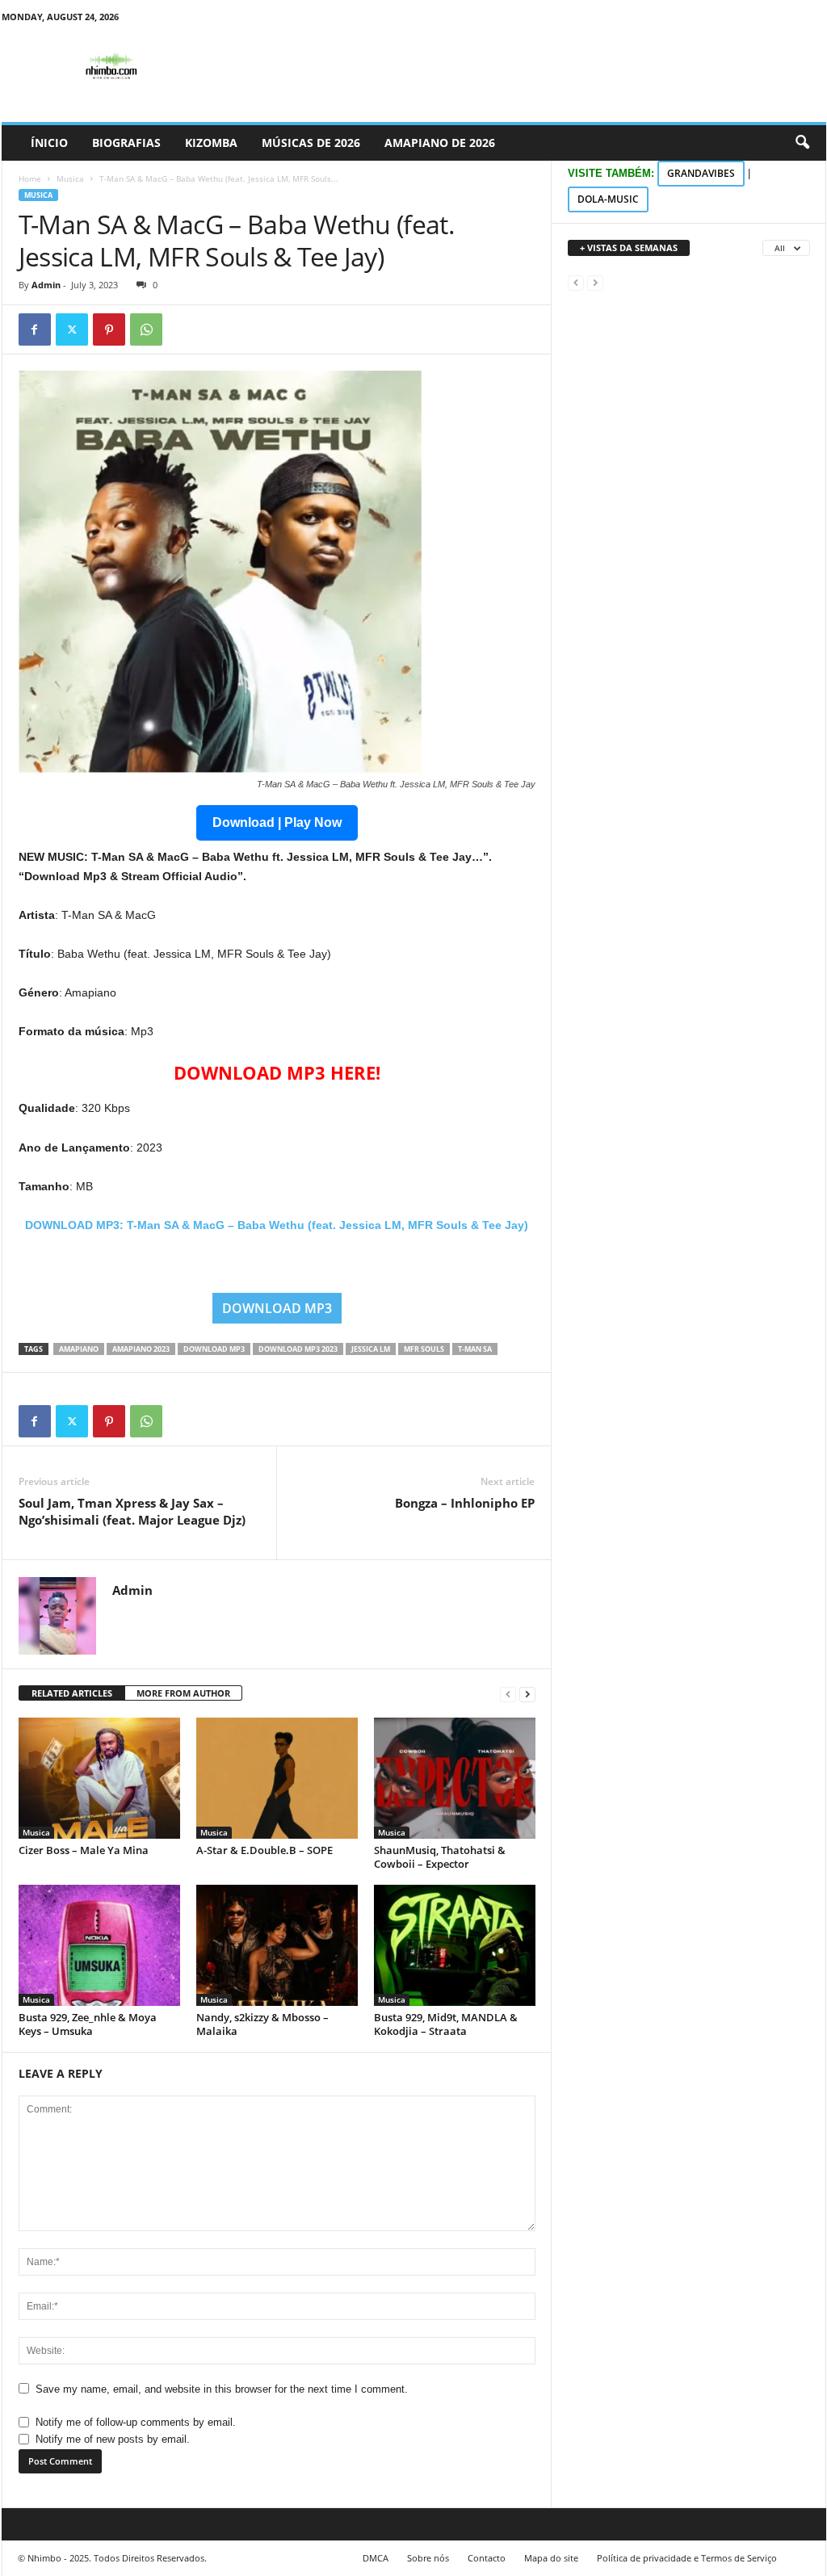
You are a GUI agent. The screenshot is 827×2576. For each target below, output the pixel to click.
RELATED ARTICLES (72, 1693)
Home (30, 178)
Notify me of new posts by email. (113, 2439)
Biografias (126, 143)
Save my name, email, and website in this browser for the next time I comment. (222, 2389)
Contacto (487, 2558)
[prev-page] (508, 1694)
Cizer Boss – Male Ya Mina (84, 1850)
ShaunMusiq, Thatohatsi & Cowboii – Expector (440, 1857)
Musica (70, 178)
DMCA (376, 2558)
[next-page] (527, 1694)
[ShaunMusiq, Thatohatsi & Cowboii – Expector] (455, 1778)
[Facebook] (35, 329)
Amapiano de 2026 (440, 143)
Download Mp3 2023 (298, 1349)
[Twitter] (72, 329)
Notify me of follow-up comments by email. (136, 2422)
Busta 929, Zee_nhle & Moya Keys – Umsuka (88, 2024)
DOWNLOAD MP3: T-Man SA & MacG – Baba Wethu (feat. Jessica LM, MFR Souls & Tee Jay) (277, 1225)
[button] (802, 143)
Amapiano (79, 1349)
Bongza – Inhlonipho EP (465, 1503)
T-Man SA (475, 1349)
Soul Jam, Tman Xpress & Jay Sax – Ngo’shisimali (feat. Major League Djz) (132, 1511)
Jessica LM (371, 1349)
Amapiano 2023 (141, 1349)
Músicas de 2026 (311, 143)
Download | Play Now (277, 822)
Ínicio (49, 143)
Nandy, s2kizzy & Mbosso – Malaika (262, 2024)
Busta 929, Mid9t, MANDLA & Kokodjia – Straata (446, 2024)
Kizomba (211, 143)
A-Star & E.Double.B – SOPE (264, 1850)
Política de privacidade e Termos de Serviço (687, 2558)
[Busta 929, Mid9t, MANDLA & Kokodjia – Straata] (455, 1945)
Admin (46, 285)
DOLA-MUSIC (608, 199)
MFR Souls (424, 1349)
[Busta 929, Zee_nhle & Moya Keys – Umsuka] (99, 1945)
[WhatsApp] (146, 329)
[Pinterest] (109, 329)
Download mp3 (214, 1349)
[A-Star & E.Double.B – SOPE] (277, 1778)
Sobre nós (428, 2558)
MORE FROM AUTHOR (183, 1693)
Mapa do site (551, 2558)
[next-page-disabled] (595, 282)
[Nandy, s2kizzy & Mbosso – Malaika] (277, 1945)
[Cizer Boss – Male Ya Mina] (99, 1778)
